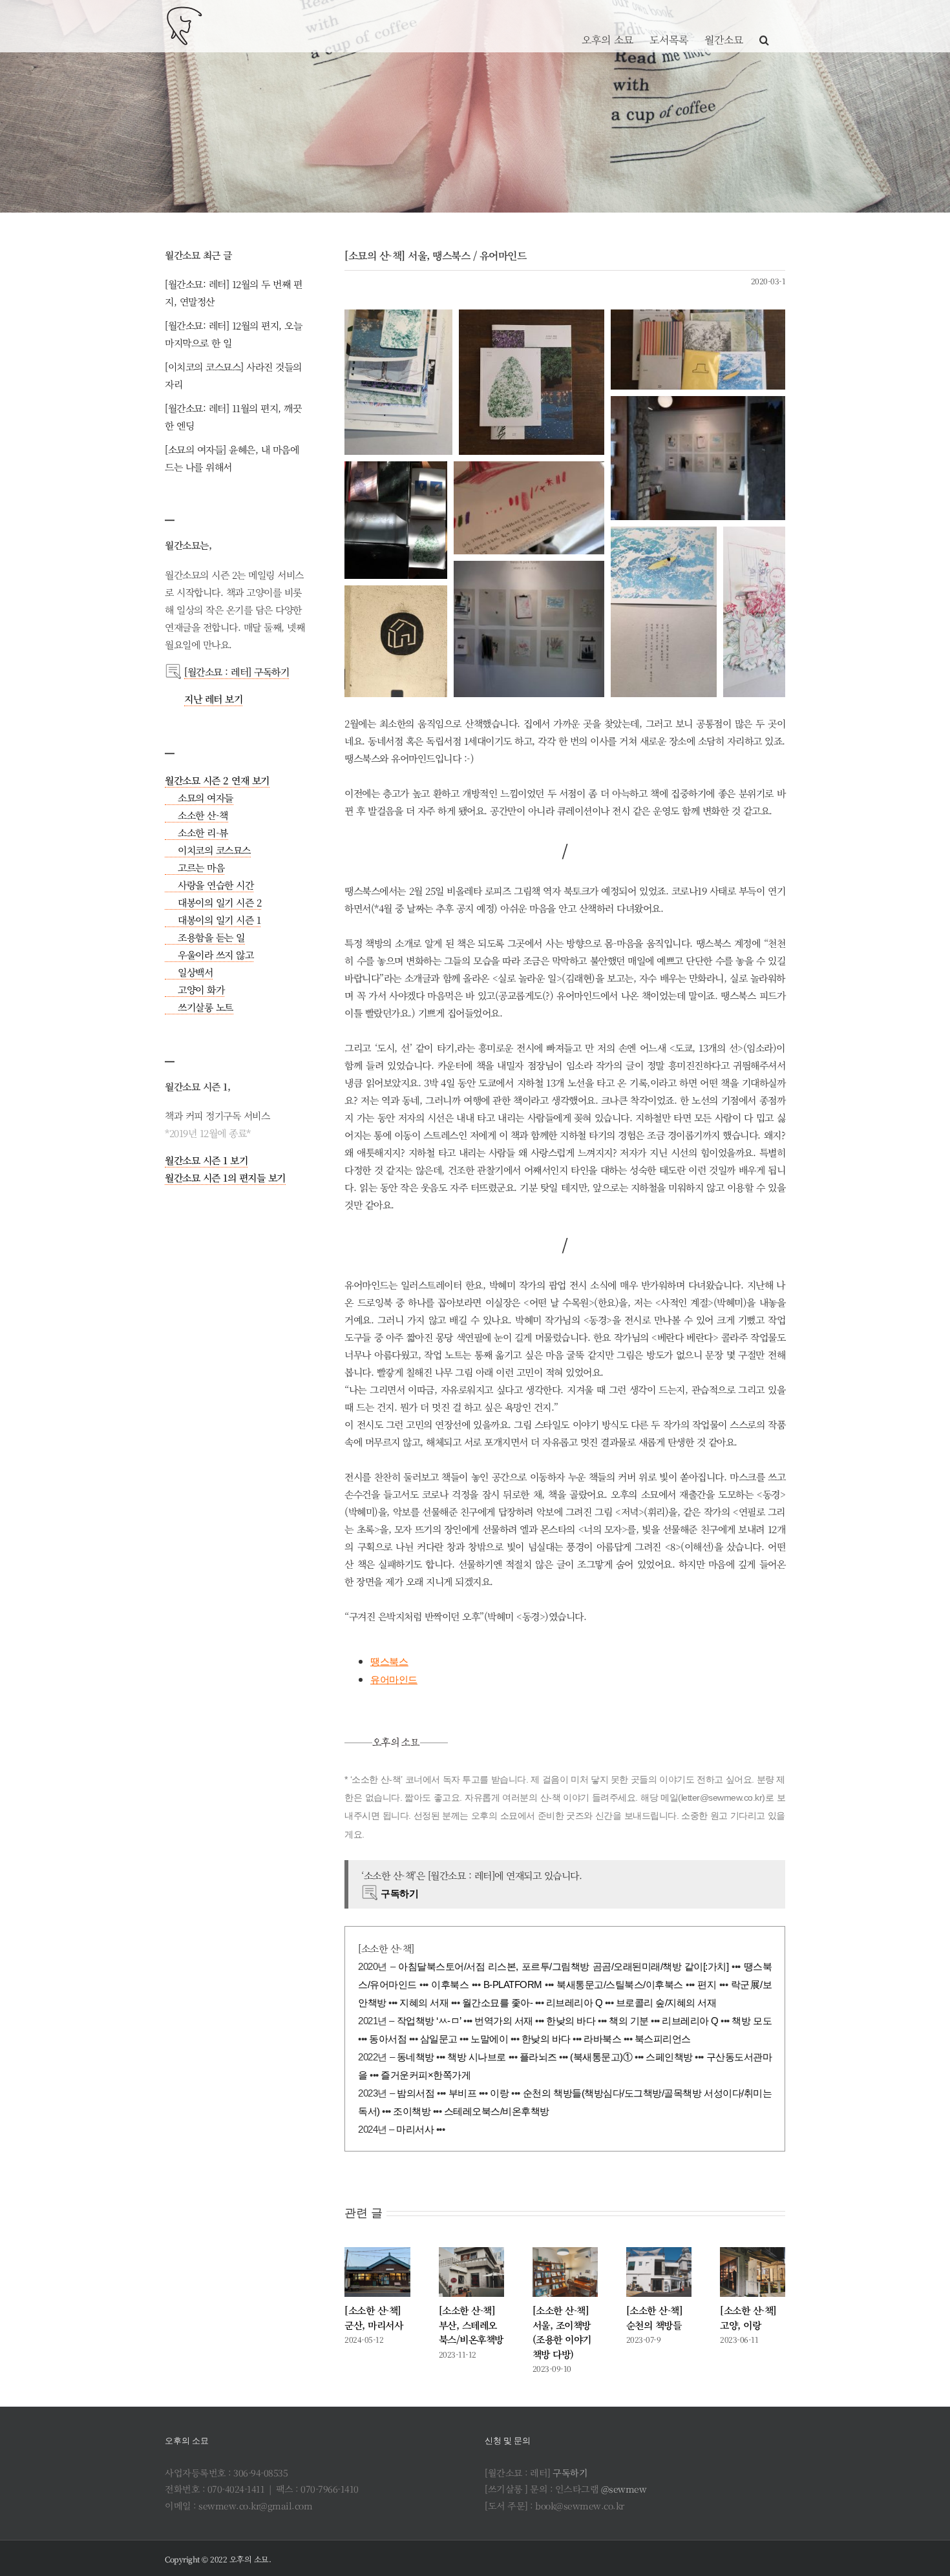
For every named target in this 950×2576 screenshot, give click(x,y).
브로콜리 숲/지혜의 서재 (666, 2003)
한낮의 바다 (571, 2021)
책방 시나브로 (477, 2057)
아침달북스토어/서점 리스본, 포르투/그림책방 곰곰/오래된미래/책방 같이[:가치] (563, 1966)
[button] (764, 26)
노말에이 (489, 2039)
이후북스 (450, 1984)
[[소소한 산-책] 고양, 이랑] (753, 2272)
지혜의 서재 (424, 2003)
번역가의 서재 (504, 2021)
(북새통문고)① (601, 2057)
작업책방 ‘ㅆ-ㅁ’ (429, 2021)
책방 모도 (752, 2021)
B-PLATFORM (513, 1984)
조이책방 (412, 2111)
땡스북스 (389, 1661)
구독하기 (570, 2473)
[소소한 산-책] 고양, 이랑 (748, 2318)
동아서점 (388, 2039)
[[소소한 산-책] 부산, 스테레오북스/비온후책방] (471, 2272)
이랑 (499, 2093)
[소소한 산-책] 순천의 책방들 (655, 2318)
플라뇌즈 (538, 2057)
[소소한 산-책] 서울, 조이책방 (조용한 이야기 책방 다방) (562, 2332)
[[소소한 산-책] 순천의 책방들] (659, 2272)
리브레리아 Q (575, 2003)
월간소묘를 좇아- (498, 2003)
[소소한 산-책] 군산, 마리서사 (374, 2318)
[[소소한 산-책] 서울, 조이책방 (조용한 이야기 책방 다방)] (565, 2272)
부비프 (463, 2093)
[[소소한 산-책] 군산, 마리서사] (377, 2272)
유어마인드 (394, 1680)
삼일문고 (439, 2039)
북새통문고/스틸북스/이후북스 (620, 1984)
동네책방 (416, 2057)
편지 (707, 1984)
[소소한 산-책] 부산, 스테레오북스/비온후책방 (471, 2325)
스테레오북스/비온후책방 (497, 2111)
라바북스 (602, 2039)
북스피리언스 (663, 2039)
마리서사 (415, 2129)
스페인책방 (669, 2057)
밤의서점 (416, 2093)
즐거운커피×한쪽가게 (426, 2075)
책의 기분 (629, 2021)
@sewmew (624, 2489)
